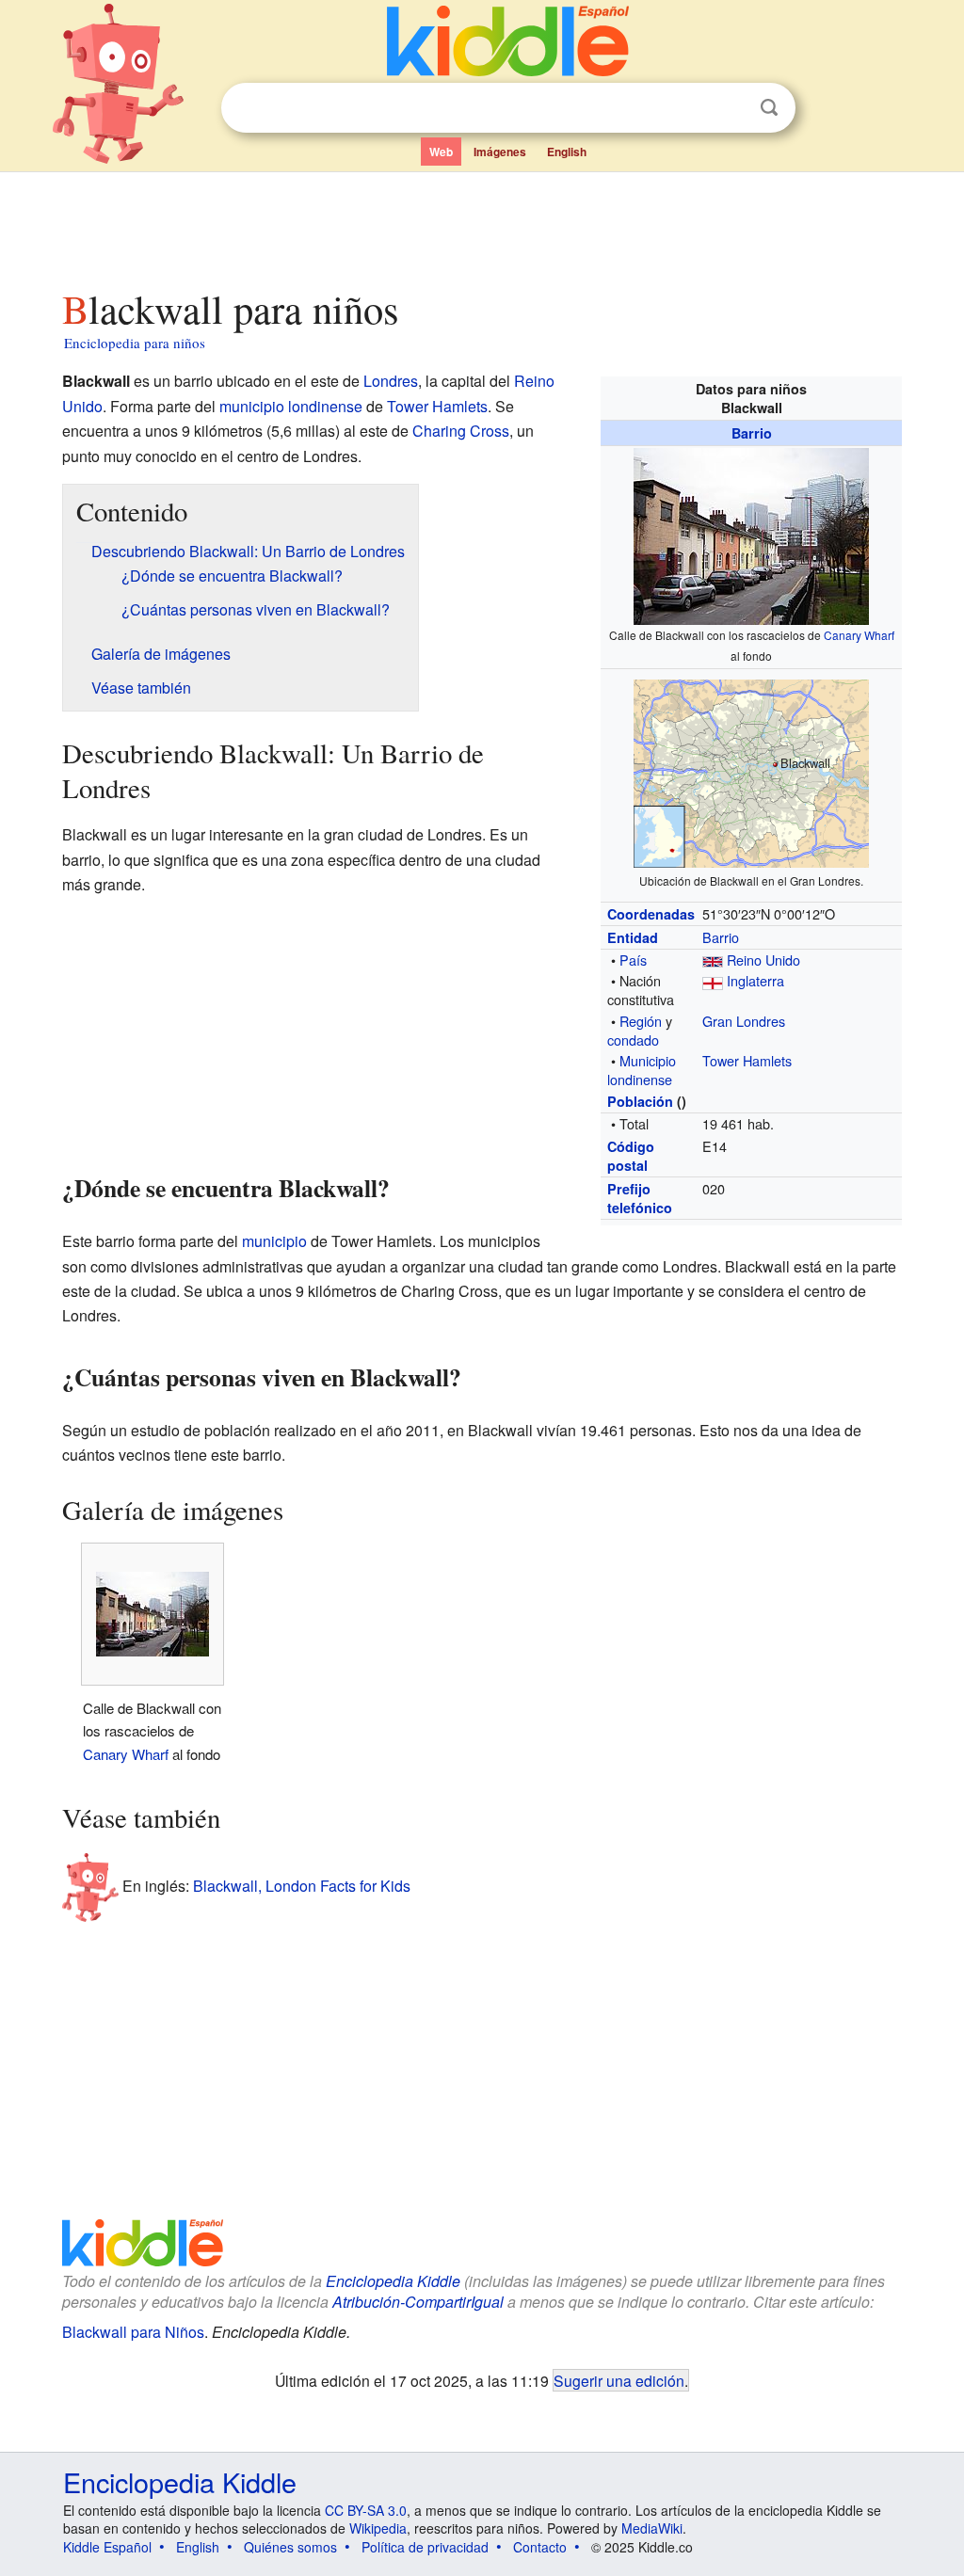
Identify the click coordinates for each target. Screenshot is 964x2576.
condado (633, 1040)
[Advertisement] (481, 225)
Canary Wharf (859, 635)
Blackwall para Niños (133, 2332)
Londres (391, 381)
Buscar (769, 108)
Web (441, 152)
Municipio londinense (642, 1070)
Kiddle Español (107, 2547)
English (567, 152)
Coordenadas (651, 914)
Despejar (731, 108)
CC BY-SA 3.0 (366, 2510)
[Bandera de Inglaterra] (713, 980)
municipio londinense (291, 406)
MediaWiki (652, 2528)
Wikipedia (378, 2528)
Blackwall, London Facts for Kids (302, 1885)
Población (640, 1101)
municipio (274, 1241)
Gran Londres (744, 1021)
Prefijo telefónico (640, 1198)
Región (641, 1021)
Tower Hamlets (747, 1060)
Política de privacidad (425, 2547)
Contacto (540, 2547)
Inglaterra (755, 980)
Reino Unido (763, 960)
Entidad (633, 937)
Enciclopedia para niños (135, 343)
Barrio (752, 433)
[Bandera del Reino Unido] (713, 960)
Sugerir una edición (619, 2380)
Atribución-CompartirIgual (418, 2302)
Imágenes (500, 152)
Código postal (631, 1156)
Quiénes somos (290, 2547)
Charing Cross (461, 431)
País (633, 960)
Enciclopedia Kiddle (393, 2281)
